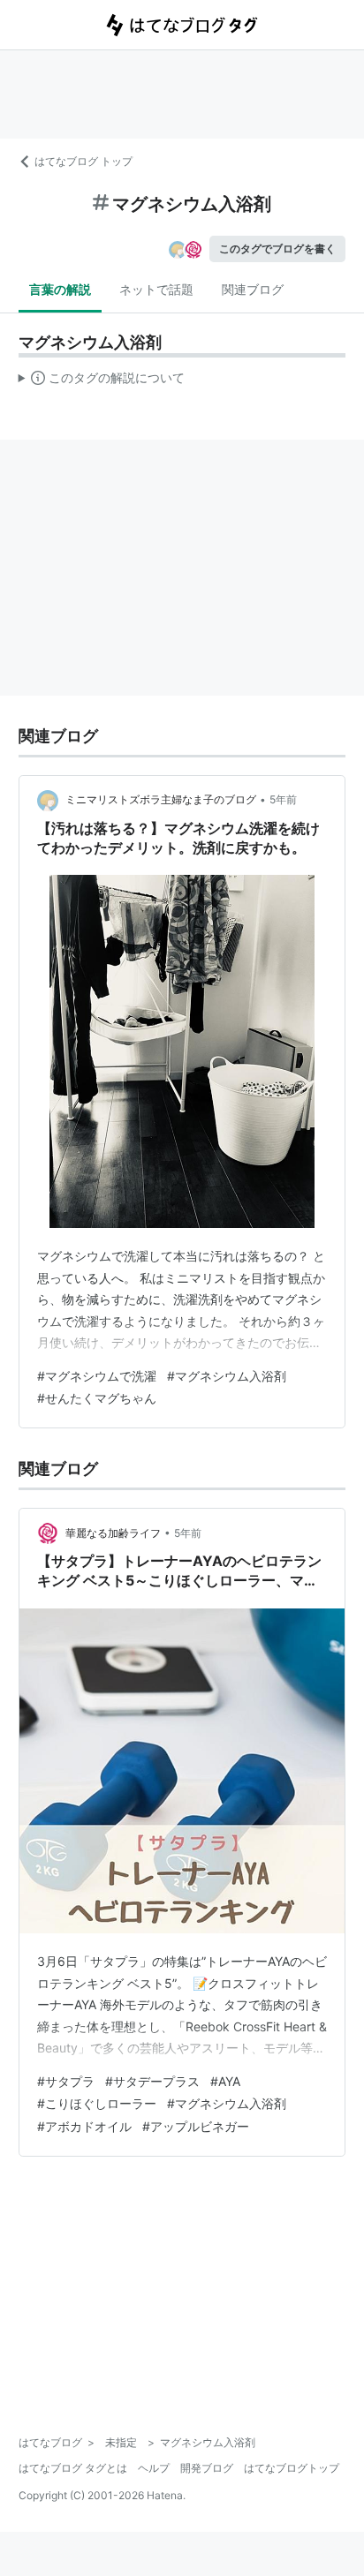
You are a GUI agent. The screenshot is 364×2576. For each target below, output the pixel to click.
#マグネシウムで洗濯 (97, 1376)
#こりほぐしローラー (97, 2103)
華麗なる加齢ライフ (113, 1533)
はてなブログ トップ (83, 161)
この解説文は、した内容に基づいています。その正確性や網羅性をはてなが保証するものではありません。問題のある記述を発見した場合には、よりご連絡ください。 (102, 381)
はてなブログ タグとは (73, 2468)
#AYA (225, 2081)
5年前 (283, 799)
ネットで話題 (156, 289)
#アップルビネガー (196, 2126)
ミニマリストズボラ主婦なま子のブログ (161, 799)
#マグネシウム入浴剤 (227, 1376)
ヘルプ (154, 2468)
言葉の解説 (60, 289)
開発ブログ (207, 2468)
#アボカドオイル (84, 2126)
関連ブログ (253, 289)
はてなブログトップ (292, 2468)
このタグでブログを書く (277, 249)
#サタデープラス (152, 2081)
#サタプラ (66, 2081)
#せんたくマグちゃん (97, 1398)
